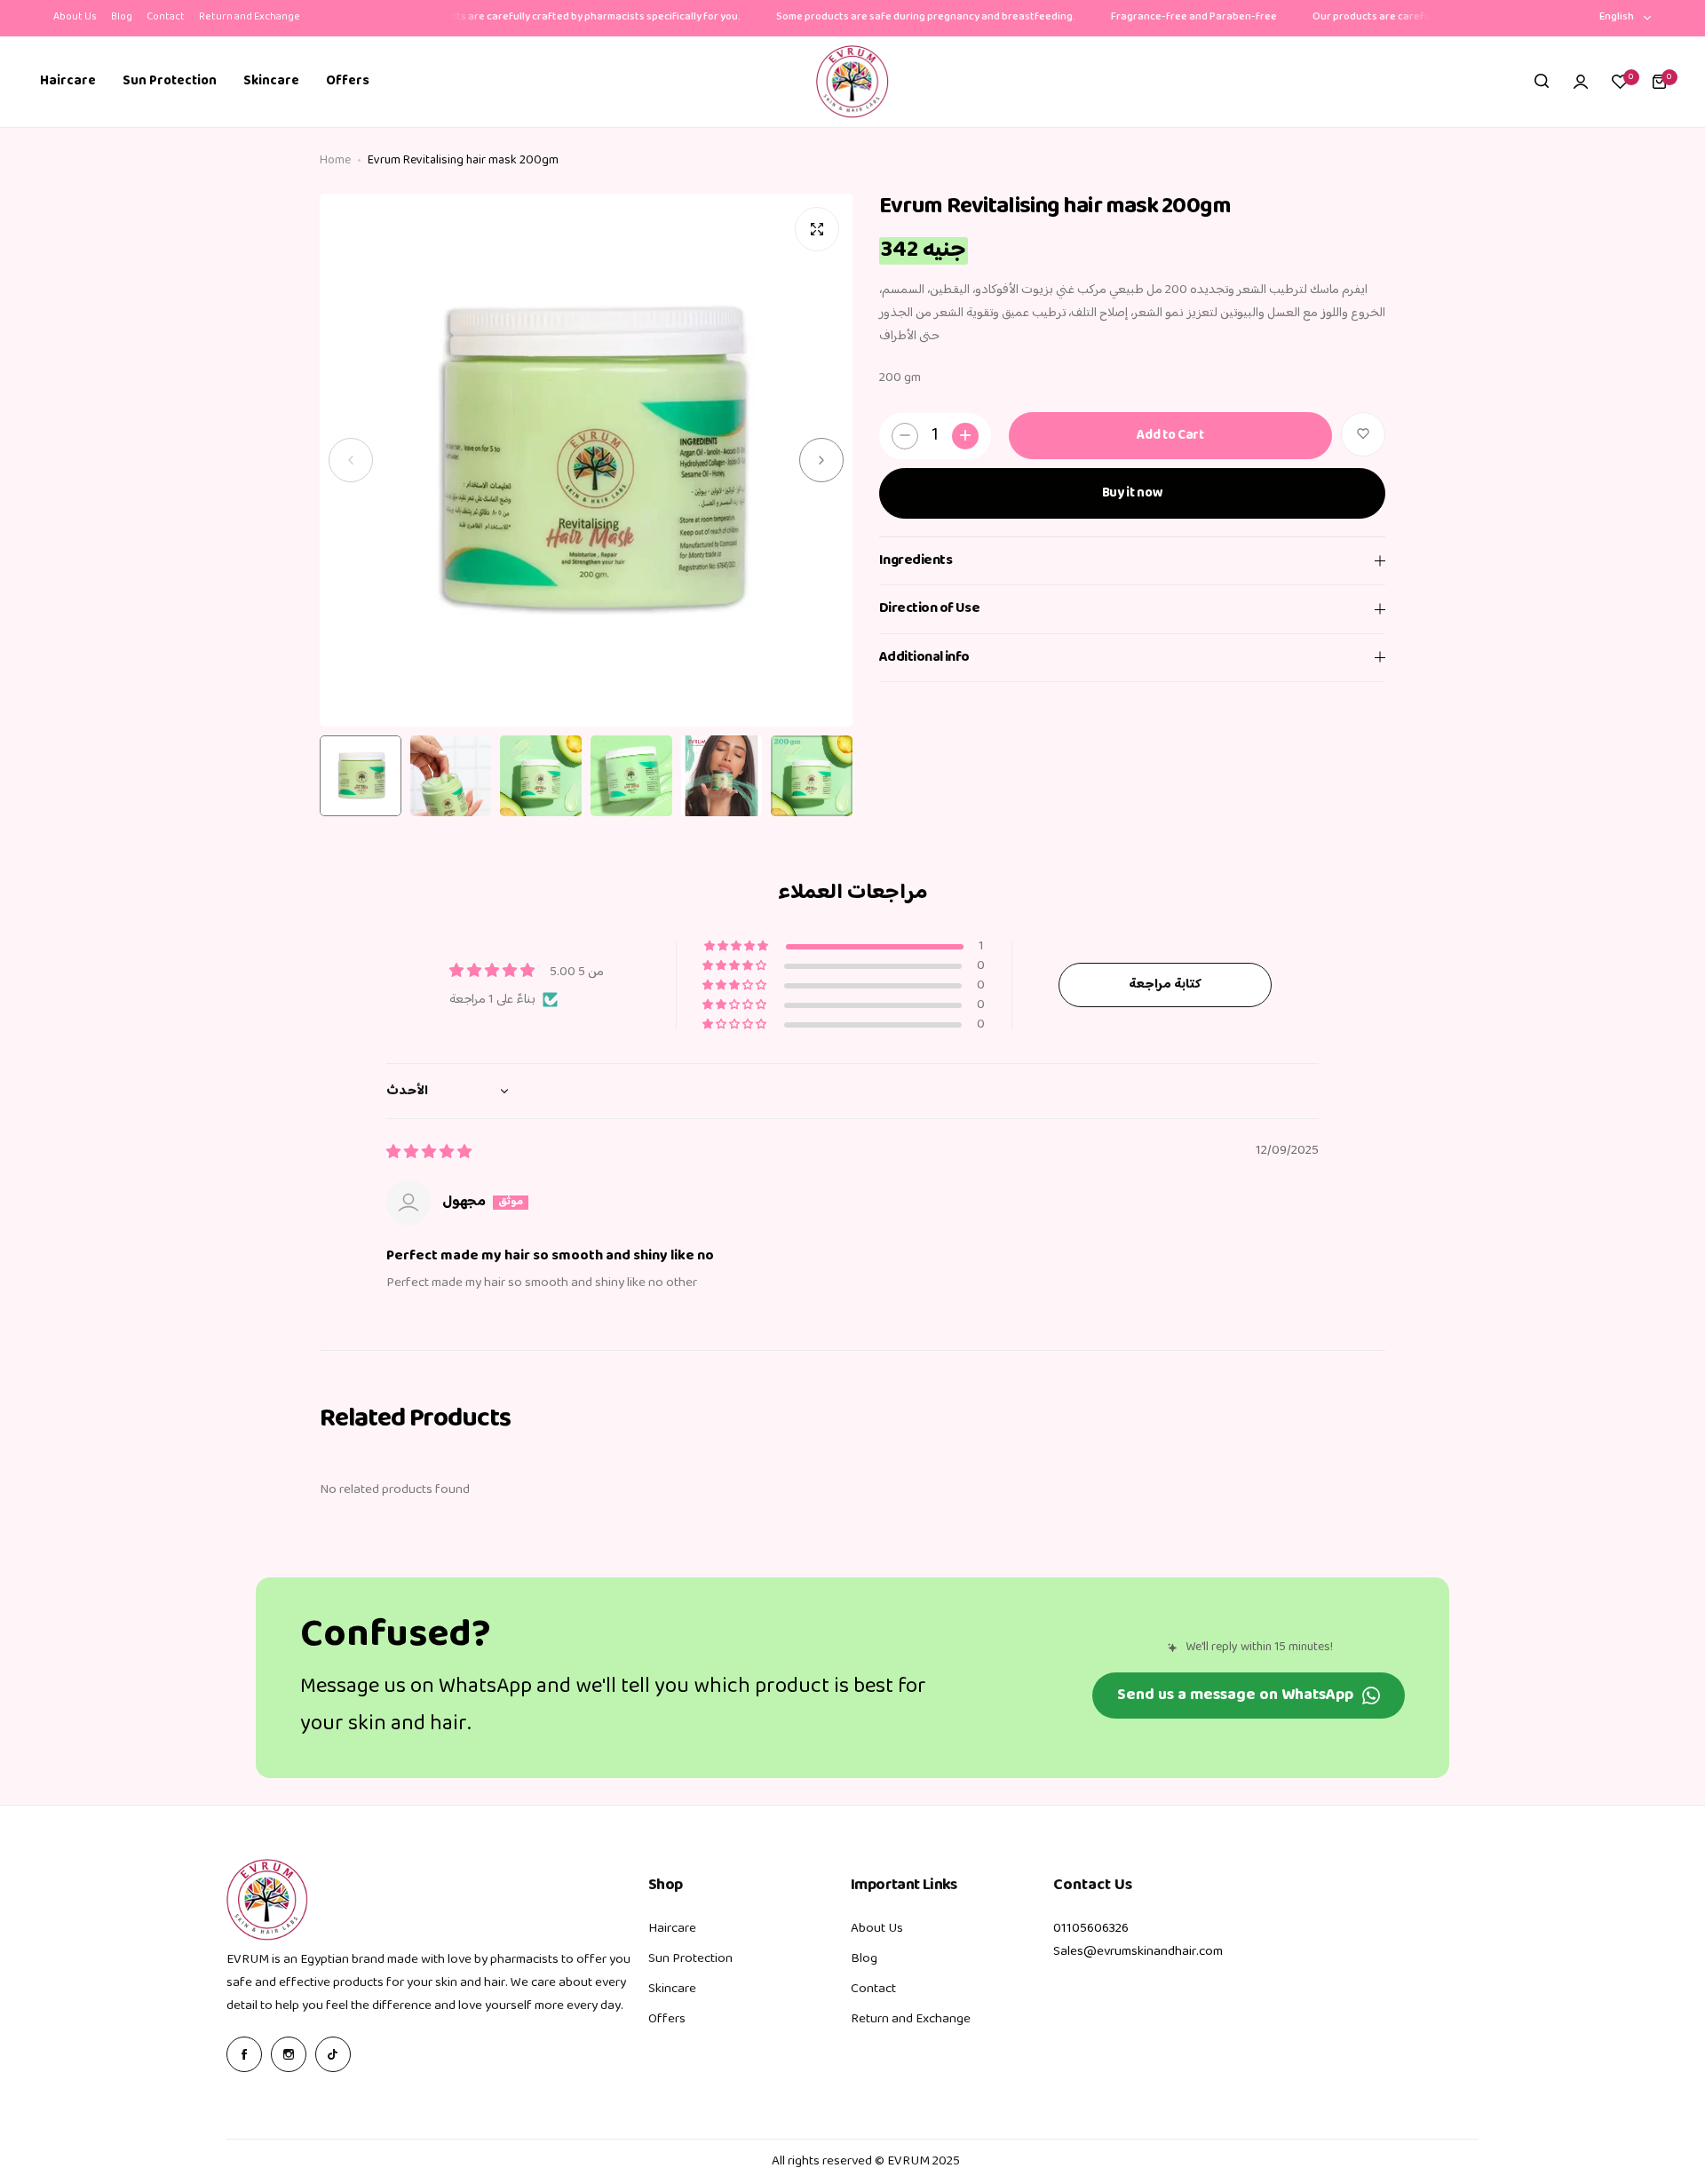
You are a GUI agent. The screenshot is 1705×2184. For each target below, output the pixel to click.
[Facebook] (244, 2054)
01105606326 (1091, 1929)
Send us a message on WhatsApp (1235, 1696)
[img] (429, 1153)
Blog (122, 18)
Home (335, 161)
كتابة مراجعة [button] (1165, 985)
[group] (586, 460)
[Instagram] (289, 2054)
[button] (351, 460)
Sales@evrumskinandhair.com (1138, 1952)
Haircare (672, 1929)
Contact (166, 18)
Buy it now (1132, 492)
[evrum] (852, 82)
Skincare (672, 1989)
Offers (667, 2019)
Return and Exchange (250, 18)
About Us (75, 18)
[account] (1581, 82)
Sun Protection (690, 1959)
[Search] (1542, 82)
